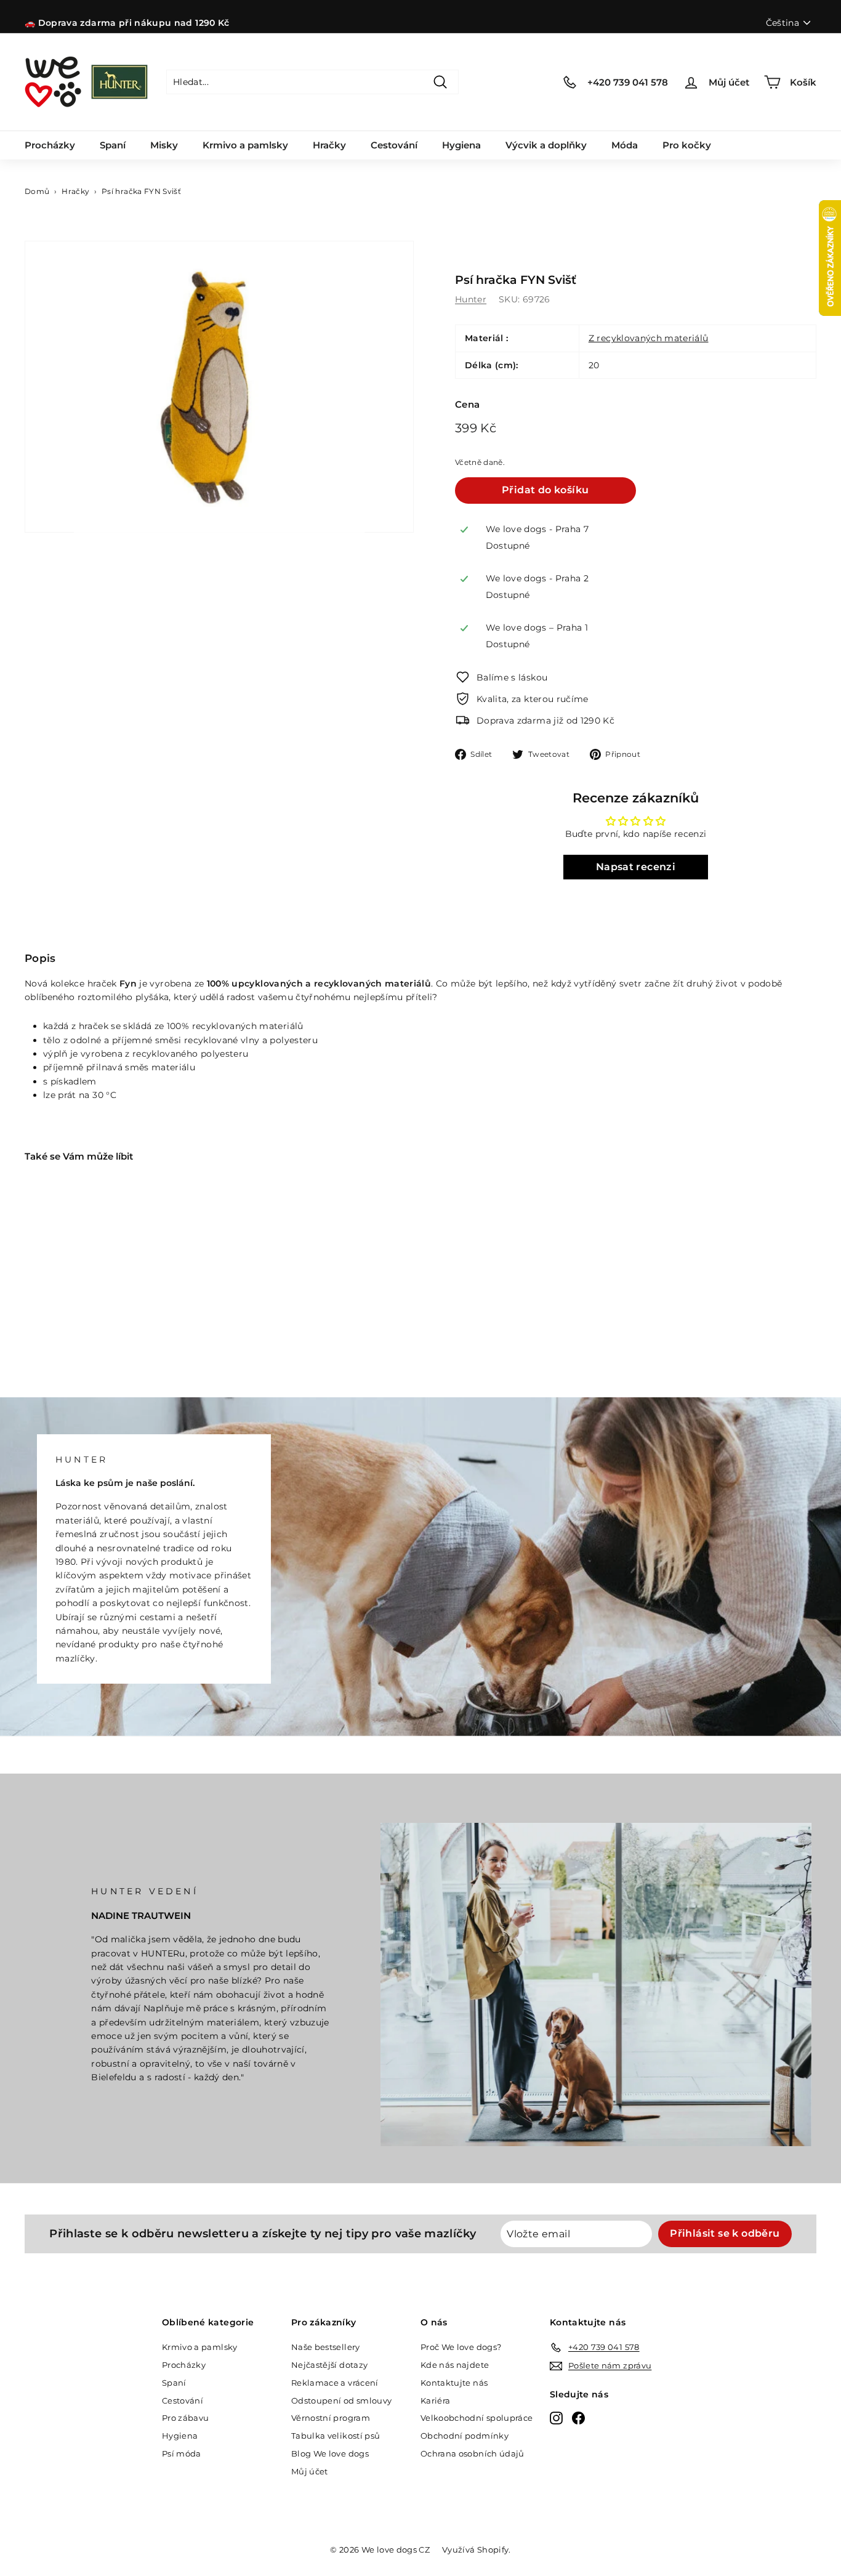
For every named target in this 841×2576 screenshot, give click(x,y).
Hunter (471, 299)
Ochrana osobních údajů (473, 2453)
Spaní (113, 145)
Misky (164, 145)
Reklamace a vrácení (335, 2383)
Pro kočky (687, 145)
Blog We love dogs (330, 2453)
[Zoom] (219, 387)
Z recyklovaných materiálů (649, 338)
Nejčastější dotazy (329, 2365)
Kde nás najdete (455, 2365)
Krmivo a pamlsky (245, 145)
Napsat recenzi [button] (636, 867)
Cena (467, 404)
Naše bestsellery (326, 2347)
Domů (37, 191)
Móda (625, 145)
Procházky (50, 145)
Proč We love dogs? (461, 2347)
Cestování (394, 145)
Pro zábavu (186, 2418)
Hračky (329, 145)
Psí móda (182, 2453)
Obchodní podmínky (465, 2436)
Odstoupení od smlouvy (341, 2400)
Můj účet (310, 2471)
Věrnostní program (331, 2418)
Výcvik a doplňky (546, 145)
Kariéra (435, 2400)
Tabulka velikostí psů (336, 2436)
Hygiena (461, 145)
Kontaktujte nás (454, 2383)
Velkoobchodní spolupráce (477, 2418)
